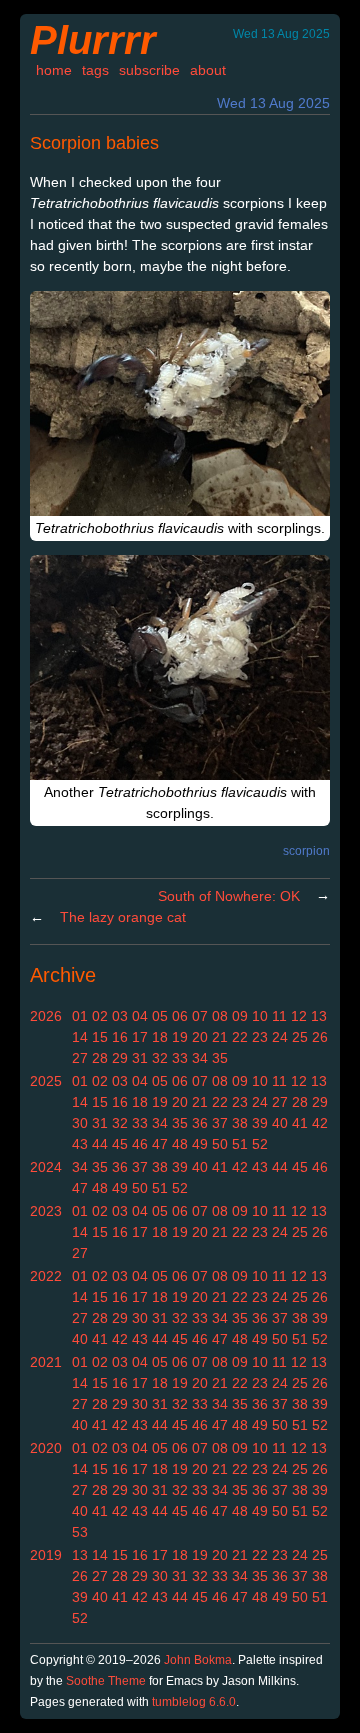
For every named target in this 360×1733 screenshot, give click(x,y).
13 (319, 1016)
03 (120, 1016)
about (208, 70)
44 (100, 1144)
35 (220, 1058)
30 (80, 1123)
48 (180, 1144)
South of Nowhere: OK (229, 896)
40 (280, 1123)
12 (299, 1016)
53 (80, 1532)
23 (260, 1037)
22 (240, 1037)
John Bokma (198, 1660)
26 (320, 1037)
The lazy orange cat (123, 917)
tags (95, 70)
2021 (46, 1362)
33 (180, 1058)
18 (160, 1037)
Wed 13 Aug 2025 (273, 103)
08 (220, 1016)
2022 (46, 1276)
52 (260, 1144)
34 (200, 1058)
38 (240, 1123)
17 (140, 1037)
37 (220, 1123)
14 (80, 1037)
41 (300, 1123)
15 (100, 1037)
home (54, 70)
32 (160, 1058)
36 (200, 1123)
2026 (46, 1016)
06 (180, 1016)
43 (80, 1144)
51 (240, 1144)
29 (120, 1058)
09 (240, 1016)
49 (200, 1144)
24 (280, 1037)
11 (279, 1016)
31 (140, 1058)
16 (120, 1037)
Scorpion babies (94, 143)
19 (180, 1037)
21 (220, 1037)
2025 (46, 1081)
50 (220, 1144)
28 (100, 1058)
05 (160, 1016)
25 (300, 1037)
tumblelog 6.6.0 (194, 1702)
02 (100, 1016)
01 (80, 1016)
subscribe (149, 70)
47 (160, 1144)
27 (80, 1058)
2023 (46, 1211)
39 (260, 1123)
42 (320, 1123)
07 (200, 1016)
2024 (46, 1167)
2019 (46, 1555)
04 (140, 1016)
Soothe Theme (106, 1681)
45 (120, 1144)
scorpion (306, 851)
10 (260, 1016)
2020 (46, 1448)
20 (200, 1037)
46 (140, 1144)
